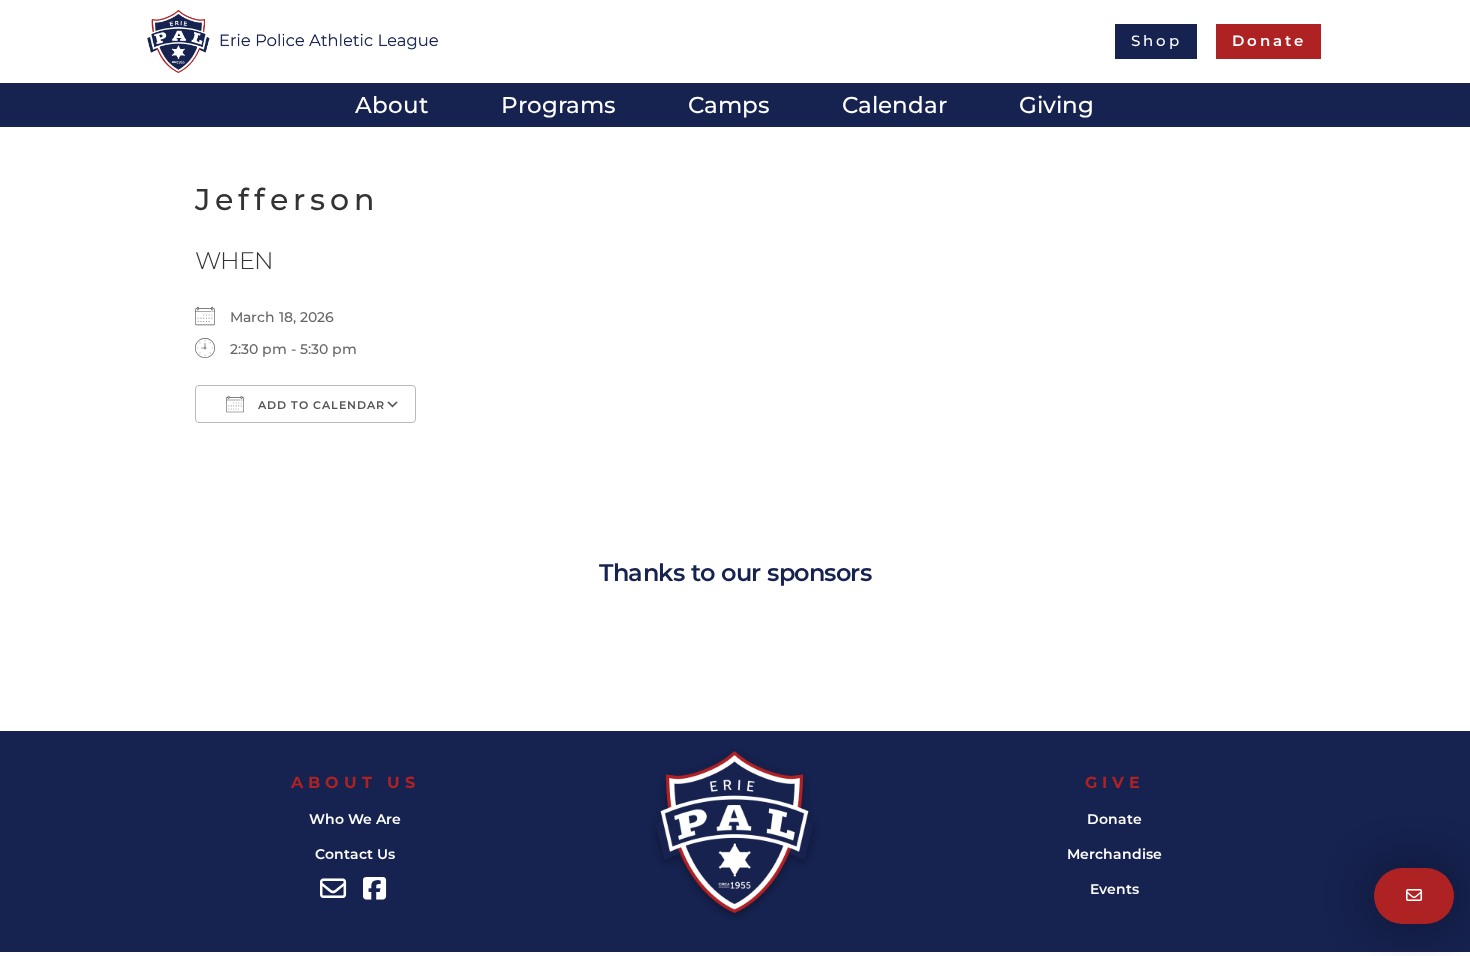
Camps (729, 108)
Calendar (894, 108)
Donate (1114, 819)
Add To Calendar (319, 405)
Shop (1156, 40)
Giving (1056, 108)
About (392, 108)
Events (1114, 889)
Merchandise (1114, 854)
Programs (558, 108)
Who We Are (355, 819)
